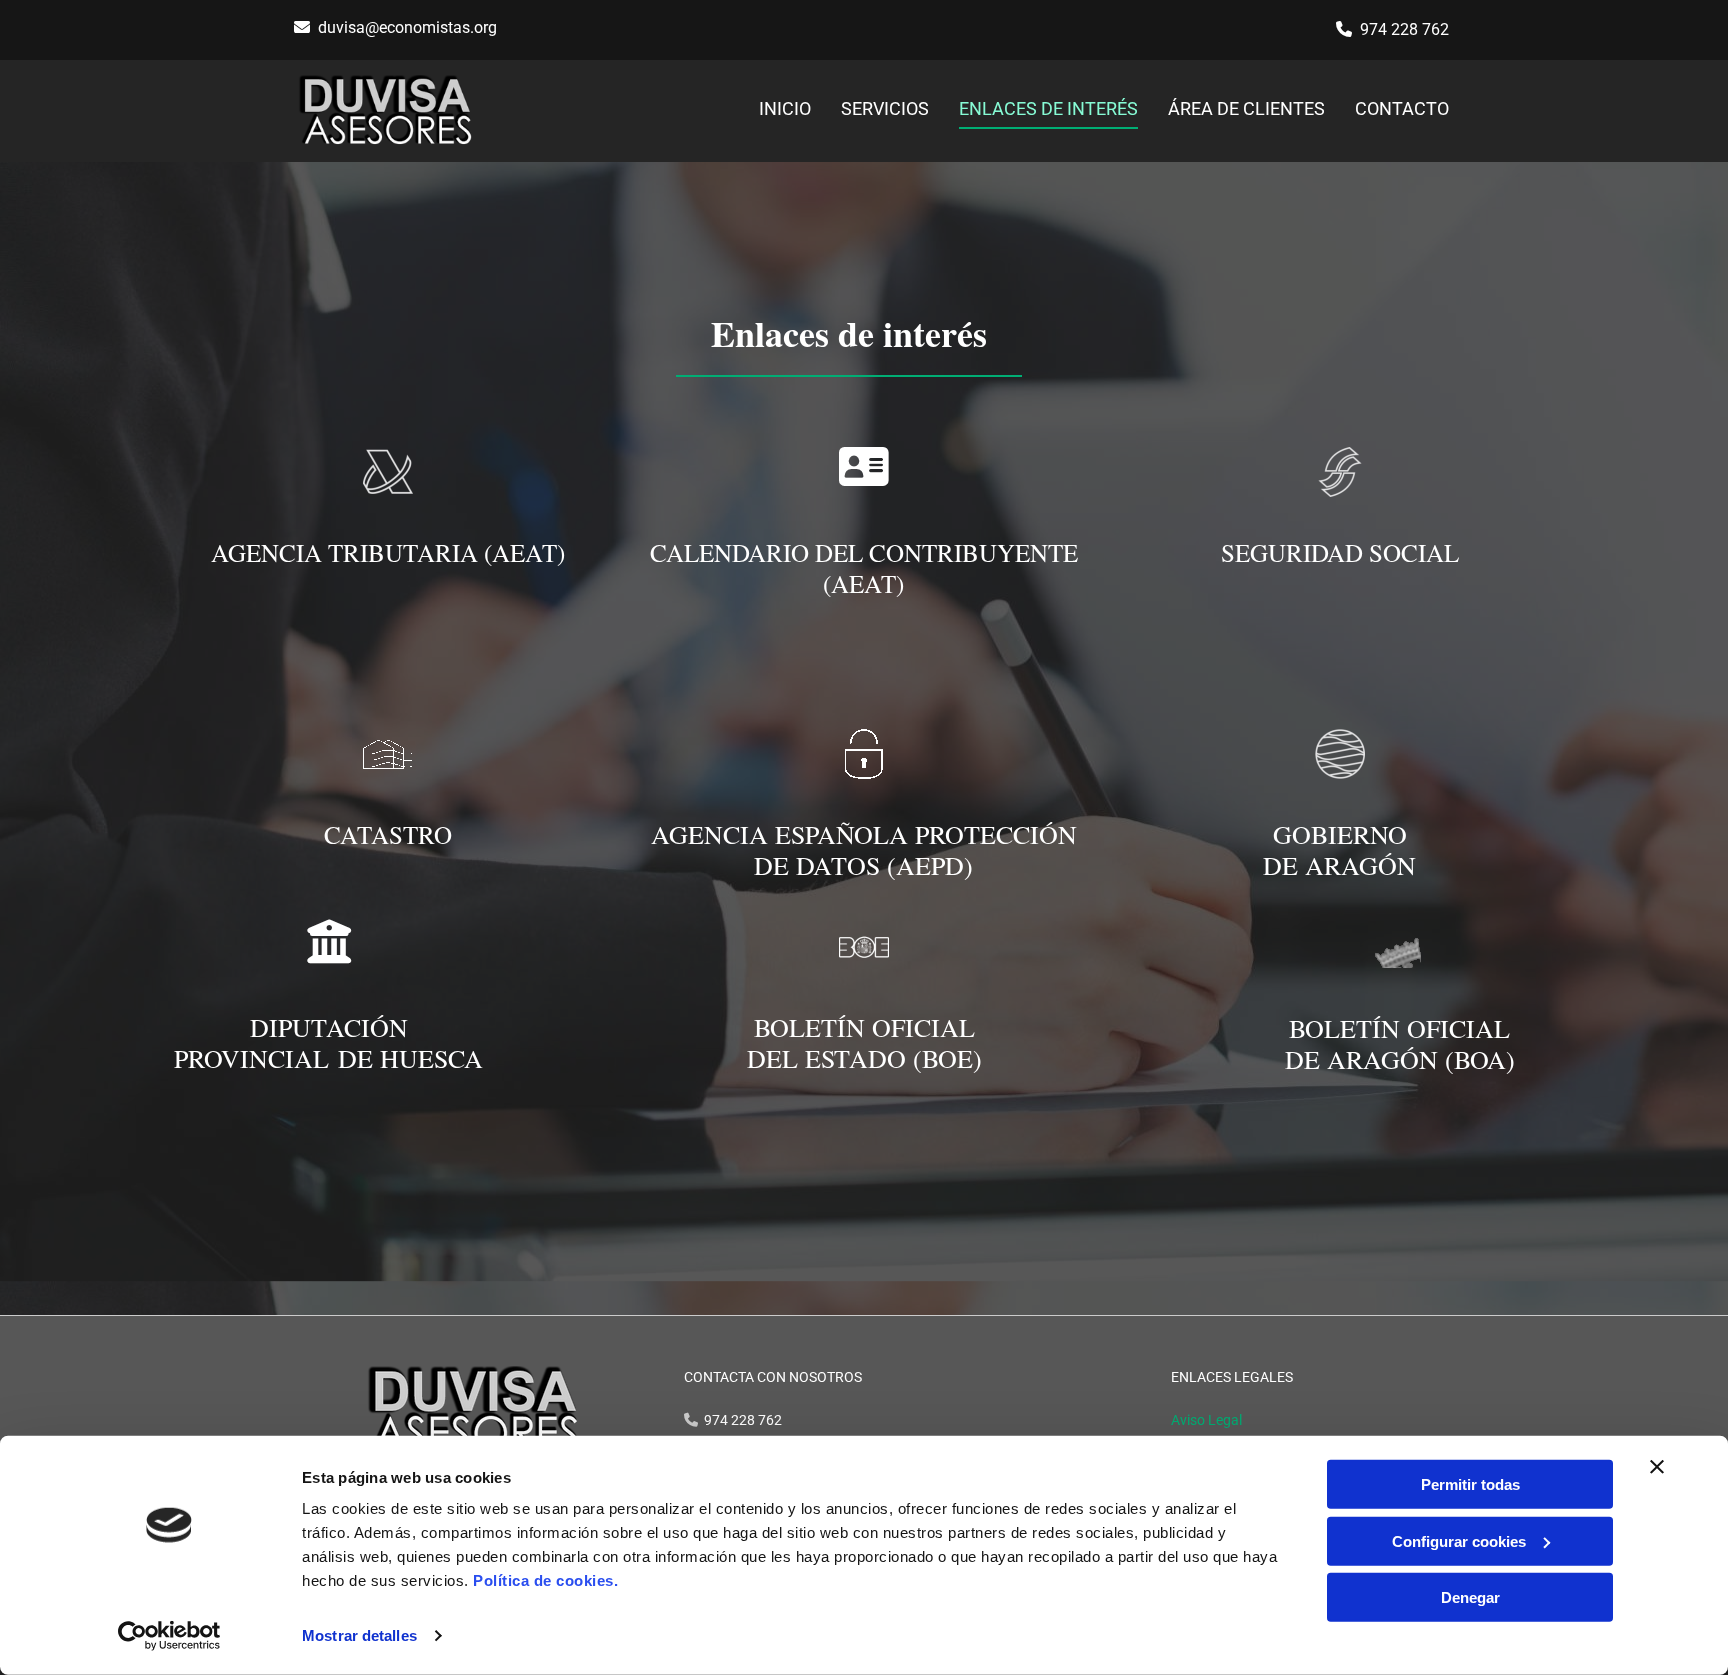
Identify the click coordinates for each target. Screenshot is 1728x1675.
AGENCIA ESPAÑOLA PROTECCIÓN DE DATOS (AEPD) (864, 849)
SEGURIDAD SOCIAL (1340, 552)
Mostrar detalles (359, 1635)
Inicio (785, 108)
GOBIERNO (1340, 834)
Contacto (1402, 108)
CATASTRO (388, 834)
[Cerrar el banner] (1657, 1467)
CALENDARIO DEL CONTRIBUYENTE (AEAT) (864, 568)
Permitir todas (1470, 1484)
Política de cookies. (545, 1580)
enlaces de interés (1048, 108)
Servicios (885, 108)
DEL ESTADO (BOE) (864, 1058)
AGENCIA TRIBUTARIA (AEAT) (388, 552)
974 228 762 (1404, 29)
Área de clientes (1246, 108)
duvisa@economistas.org (407, 27)
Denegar (1470, 1597)
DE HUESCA (410, 1058)
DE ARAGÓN (1339, 865)
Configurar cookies (1459, 1540)
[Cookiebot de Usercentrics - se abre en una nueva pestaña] (169, 1636)
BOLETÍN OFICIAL (864, 1027)
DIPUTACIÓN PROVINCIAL (291, 1042)
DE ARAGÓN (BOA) (1400, 1059)
